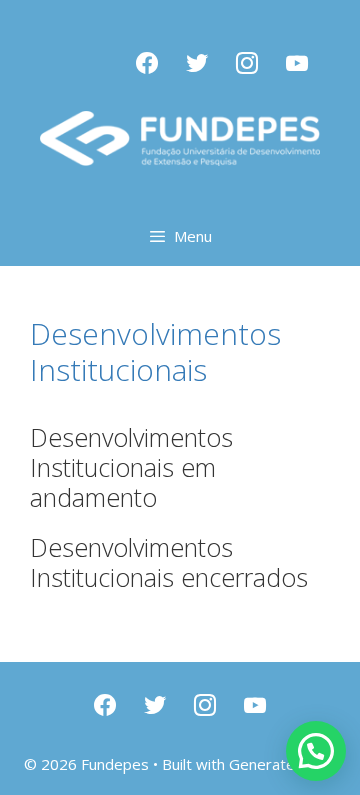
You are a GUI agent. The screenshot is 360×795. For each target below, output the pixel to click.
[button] (316, 751)
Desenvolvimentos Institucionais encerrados (169, 562)
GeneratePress (282, 764)
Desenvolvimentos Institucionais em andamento (131, 467)
